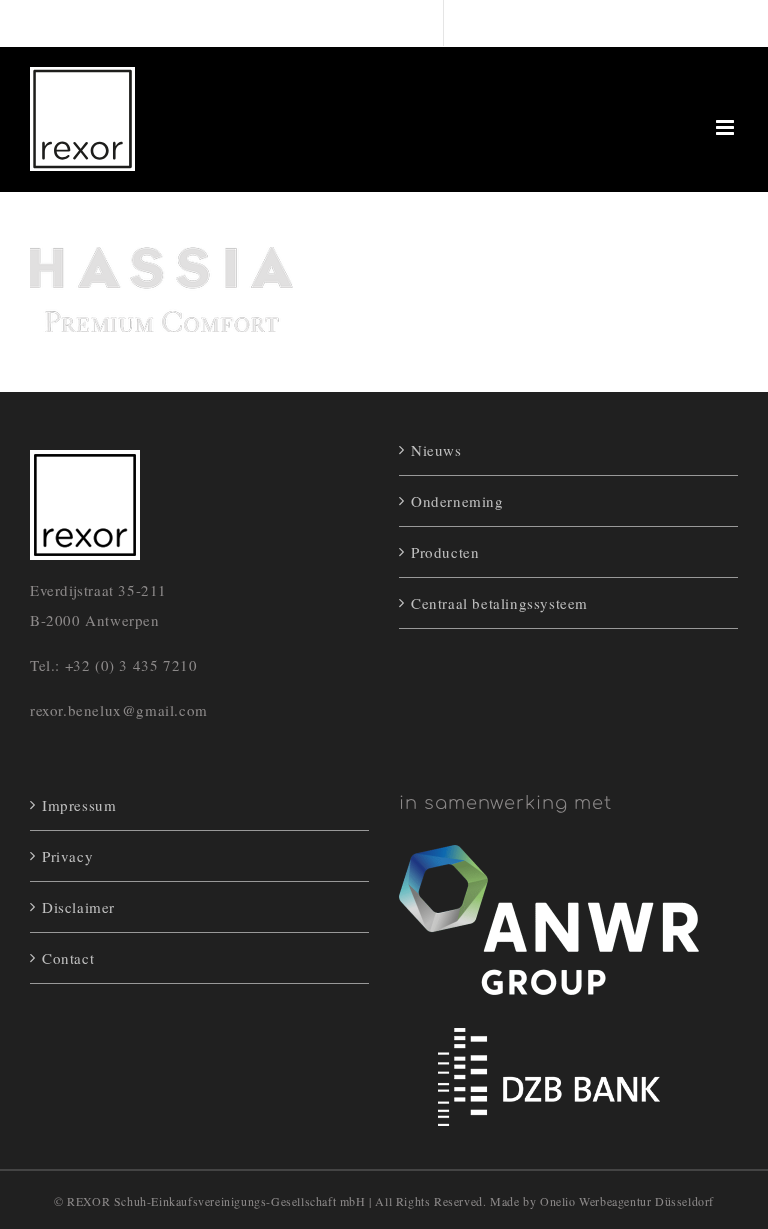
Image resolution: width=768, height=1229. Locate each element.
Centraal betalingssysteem (499, 603)
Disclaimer (78, 907)
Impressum (79, 805)
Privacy (67, 856)
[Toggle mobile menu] (727, 127)
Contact (68, 958)
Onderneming (457, 501)
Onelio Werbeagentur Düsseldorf (627, 1201)
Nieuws (436, 450)
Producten (445, 552)
